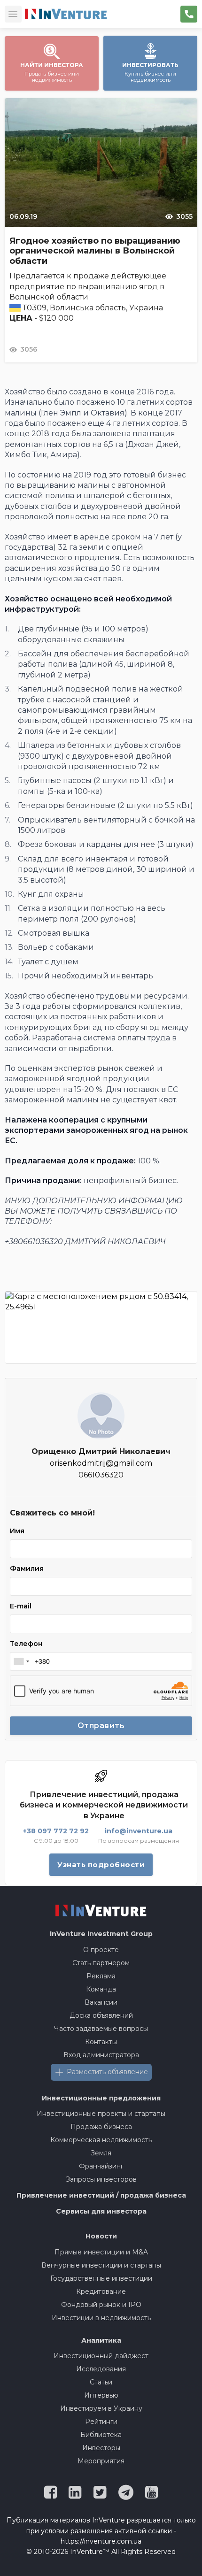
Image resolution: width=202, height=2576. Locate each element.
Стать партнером (101, 1963)
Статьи (101, 2382)
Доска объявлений (101, 2015)
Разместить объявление (107, 2072)
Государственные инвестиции (101, 2278)
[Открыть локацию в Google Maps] (101, 1327)
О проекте (101, 1950)
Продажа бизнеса (101, 2127)
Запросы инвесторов (101, 2179)
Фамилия (27, 1569)
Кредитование (101, 2291)
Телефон (26, 1644)
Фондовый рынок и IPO (101, 2305)
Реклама (101, 1976)
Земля (101, 2153)
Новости (101, 2236)
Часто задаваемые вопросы (101, 2029)
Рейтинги (101, 2422)
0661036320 (101, 1475)
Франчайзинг (101, 2166)
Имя (17, 1531)
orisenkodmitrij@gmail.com (101, 1463)
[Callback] (189, 14)
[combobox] (21, 1661)
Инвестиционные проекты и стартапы (101, 2114)
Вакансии (101, 2002)
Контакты (101, 2042)
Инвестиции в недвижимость (101, 2318)
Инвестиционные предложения (101, 2098)
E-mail (21, 1606)
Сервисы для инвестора (101, 2211)
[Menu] (13, 14)
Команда (101, 1989)
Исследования (101, 2369)
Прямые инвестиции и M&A (101, 2252)
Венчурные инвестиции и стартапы (101, 2265)
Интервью (101, 2395)
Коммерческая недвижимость (101, 2140)
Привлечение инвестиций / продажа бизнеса (101, 2195)
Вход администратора (101, 2055)
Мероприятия (101, 2461)
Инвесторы (101, 2448)
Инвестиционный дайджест (101, 2356)
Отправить (101, 1726)
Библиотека (101, 2435)
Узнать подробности (101, 1865)
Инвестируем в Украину (101, 2408)
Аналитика (101, 2340)
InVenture (101, 1934)
